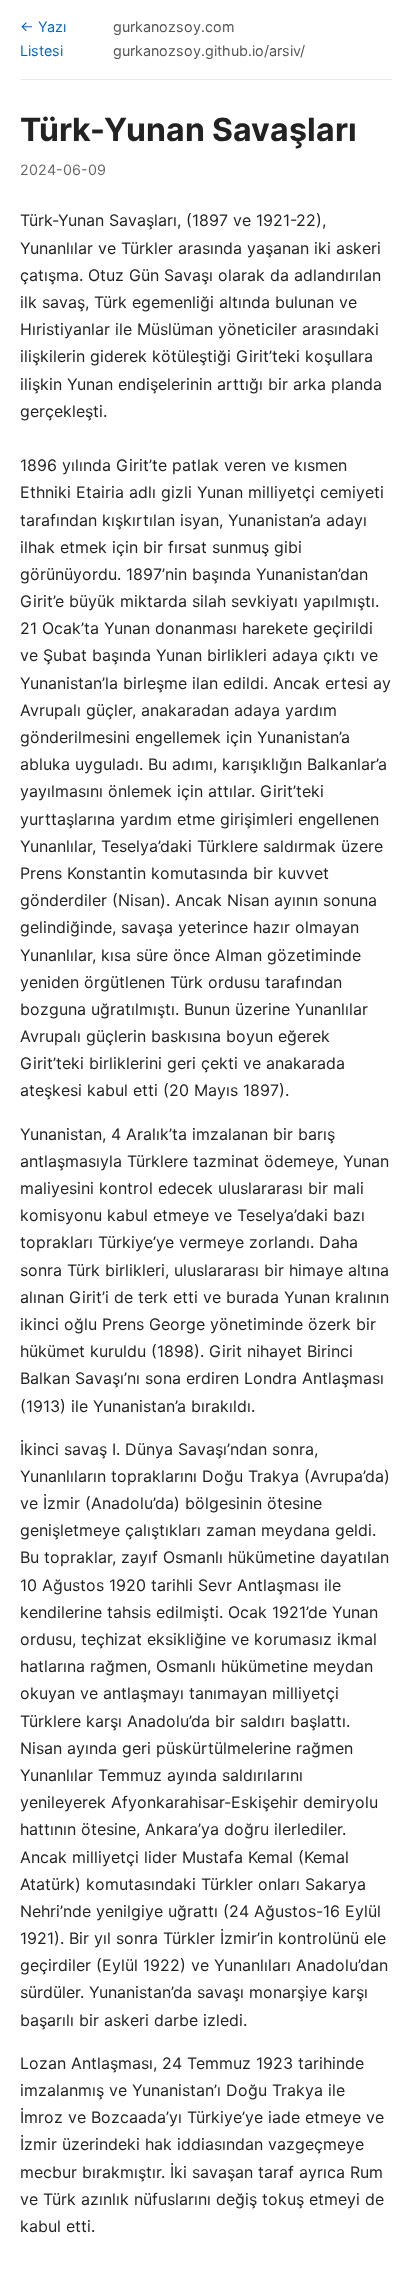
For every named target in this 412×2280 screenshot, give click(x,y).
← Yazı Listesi (43, 38)
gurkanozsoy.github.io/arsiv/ (209, 50)
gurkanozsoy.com (174, 26)
